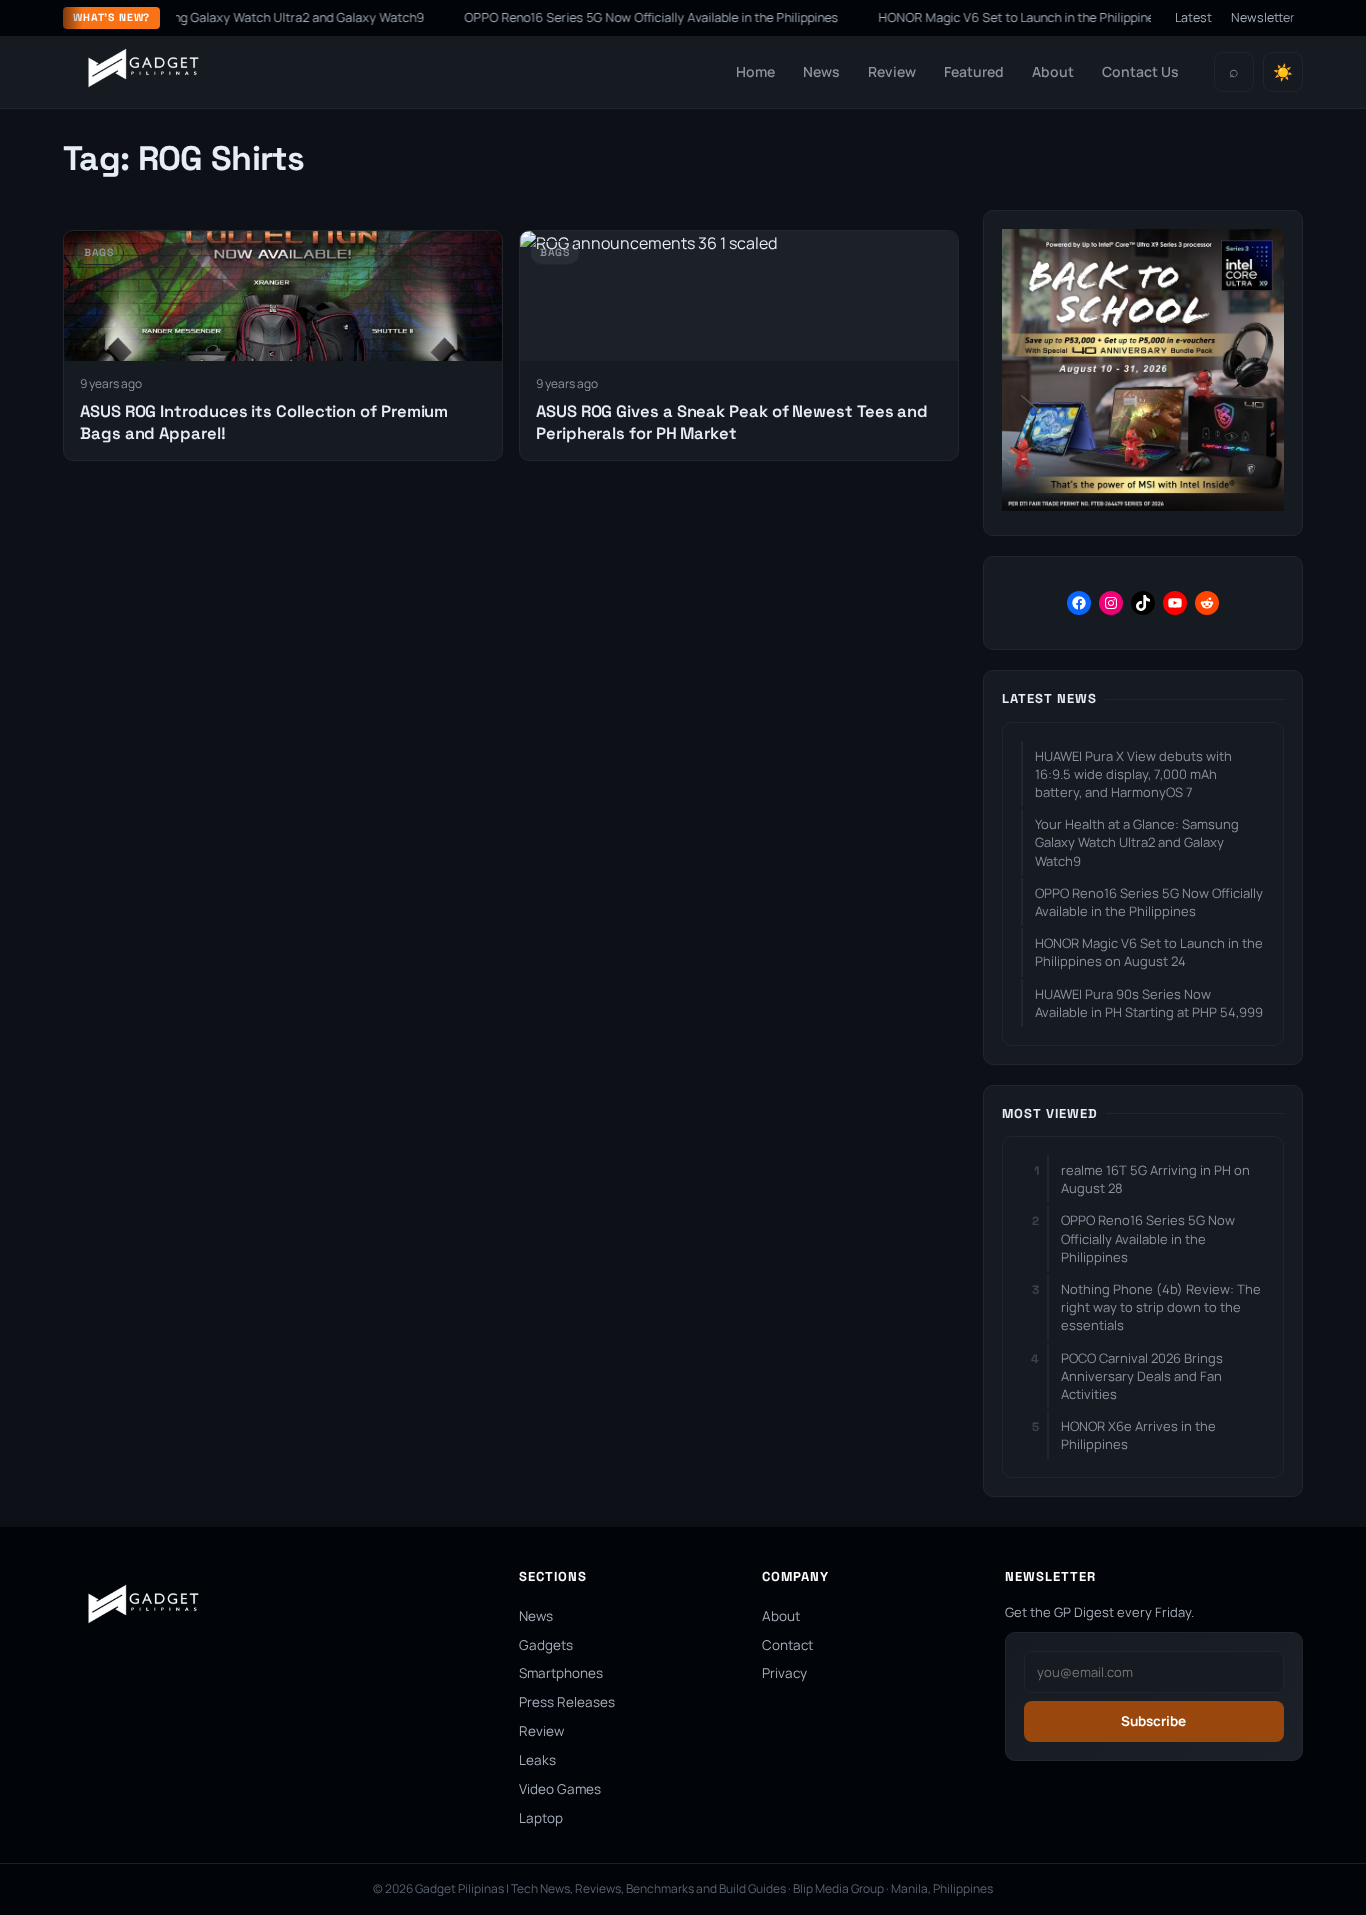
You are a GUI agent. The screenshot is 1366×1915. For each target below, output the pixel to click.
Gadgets (546, 1645)
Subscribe (1153, 1721)
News (821, 71)
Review (892, 71)
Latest (1193, 17)
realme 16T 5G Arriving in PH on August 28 (1155, 1179)
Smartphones (561, 1673)
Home (755, 71)
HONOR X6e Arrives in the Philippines (1138, 1435)
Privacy (784, 1673)
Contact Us (1140, 71)
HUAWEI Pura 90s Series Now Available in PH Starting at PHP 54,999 (1149, 1003)
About (1053, 71)
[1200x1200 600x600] (1143, 505)
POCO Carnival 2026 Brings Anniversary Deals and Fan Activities (1142, 1376)
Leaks (537, 1760)
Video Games (560, 1789)
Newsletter (1263, 17)
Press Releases (567, 1702)
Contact (787, 1645)
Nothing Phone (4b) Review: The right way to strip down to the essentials (1161, 1307)
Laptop (541, 1818)
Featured (974, 71)
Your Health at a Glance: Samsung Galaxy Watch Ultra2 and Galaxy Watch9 (1137, 842)
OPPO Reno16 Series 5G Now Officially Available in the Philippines (613, 17)
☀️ (1283, 72)
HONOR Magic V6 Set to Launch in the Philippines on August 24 (1020, 17)
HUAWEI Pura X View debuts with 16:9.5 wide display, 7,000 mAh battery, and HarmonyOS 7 (1133, 774)
